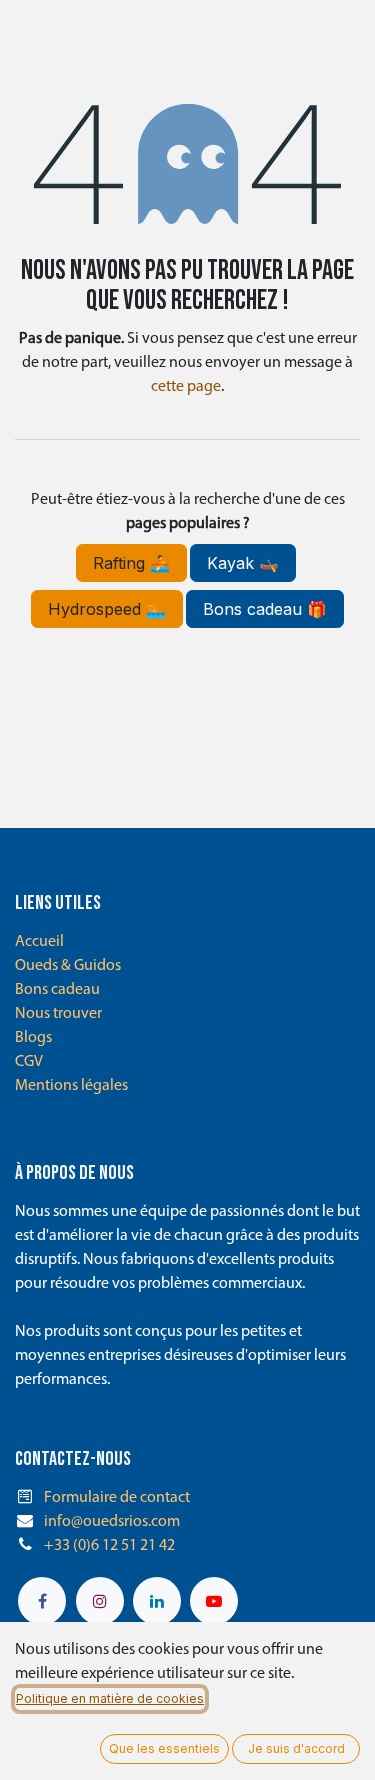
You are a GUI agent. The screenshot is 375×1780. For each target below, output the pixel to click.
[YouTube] (214, 1601)
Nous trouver (58, 1014)
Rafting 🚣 (131, 563)
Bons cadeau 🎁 (265, 609)
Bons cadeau (57, 990)
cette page (186, 387)
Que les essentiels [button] (164, 1748)
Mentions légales (71, 1086)
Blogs (33, 1038)
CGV (29, 1062)
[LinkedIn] (157, 1601)
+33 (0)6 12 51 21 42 (109, 1546)
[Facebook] (42, 1601)
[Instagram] (100, 1601)
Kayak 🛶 (243, 563)
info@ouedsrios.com (112, 1522)
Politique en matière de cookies (110, 1698)
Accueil (39, 942)
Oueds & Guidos (68, 966)
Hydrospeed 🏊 (107, 609)
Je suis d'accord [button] (296, 1748)
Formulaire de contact (117, 1498)
